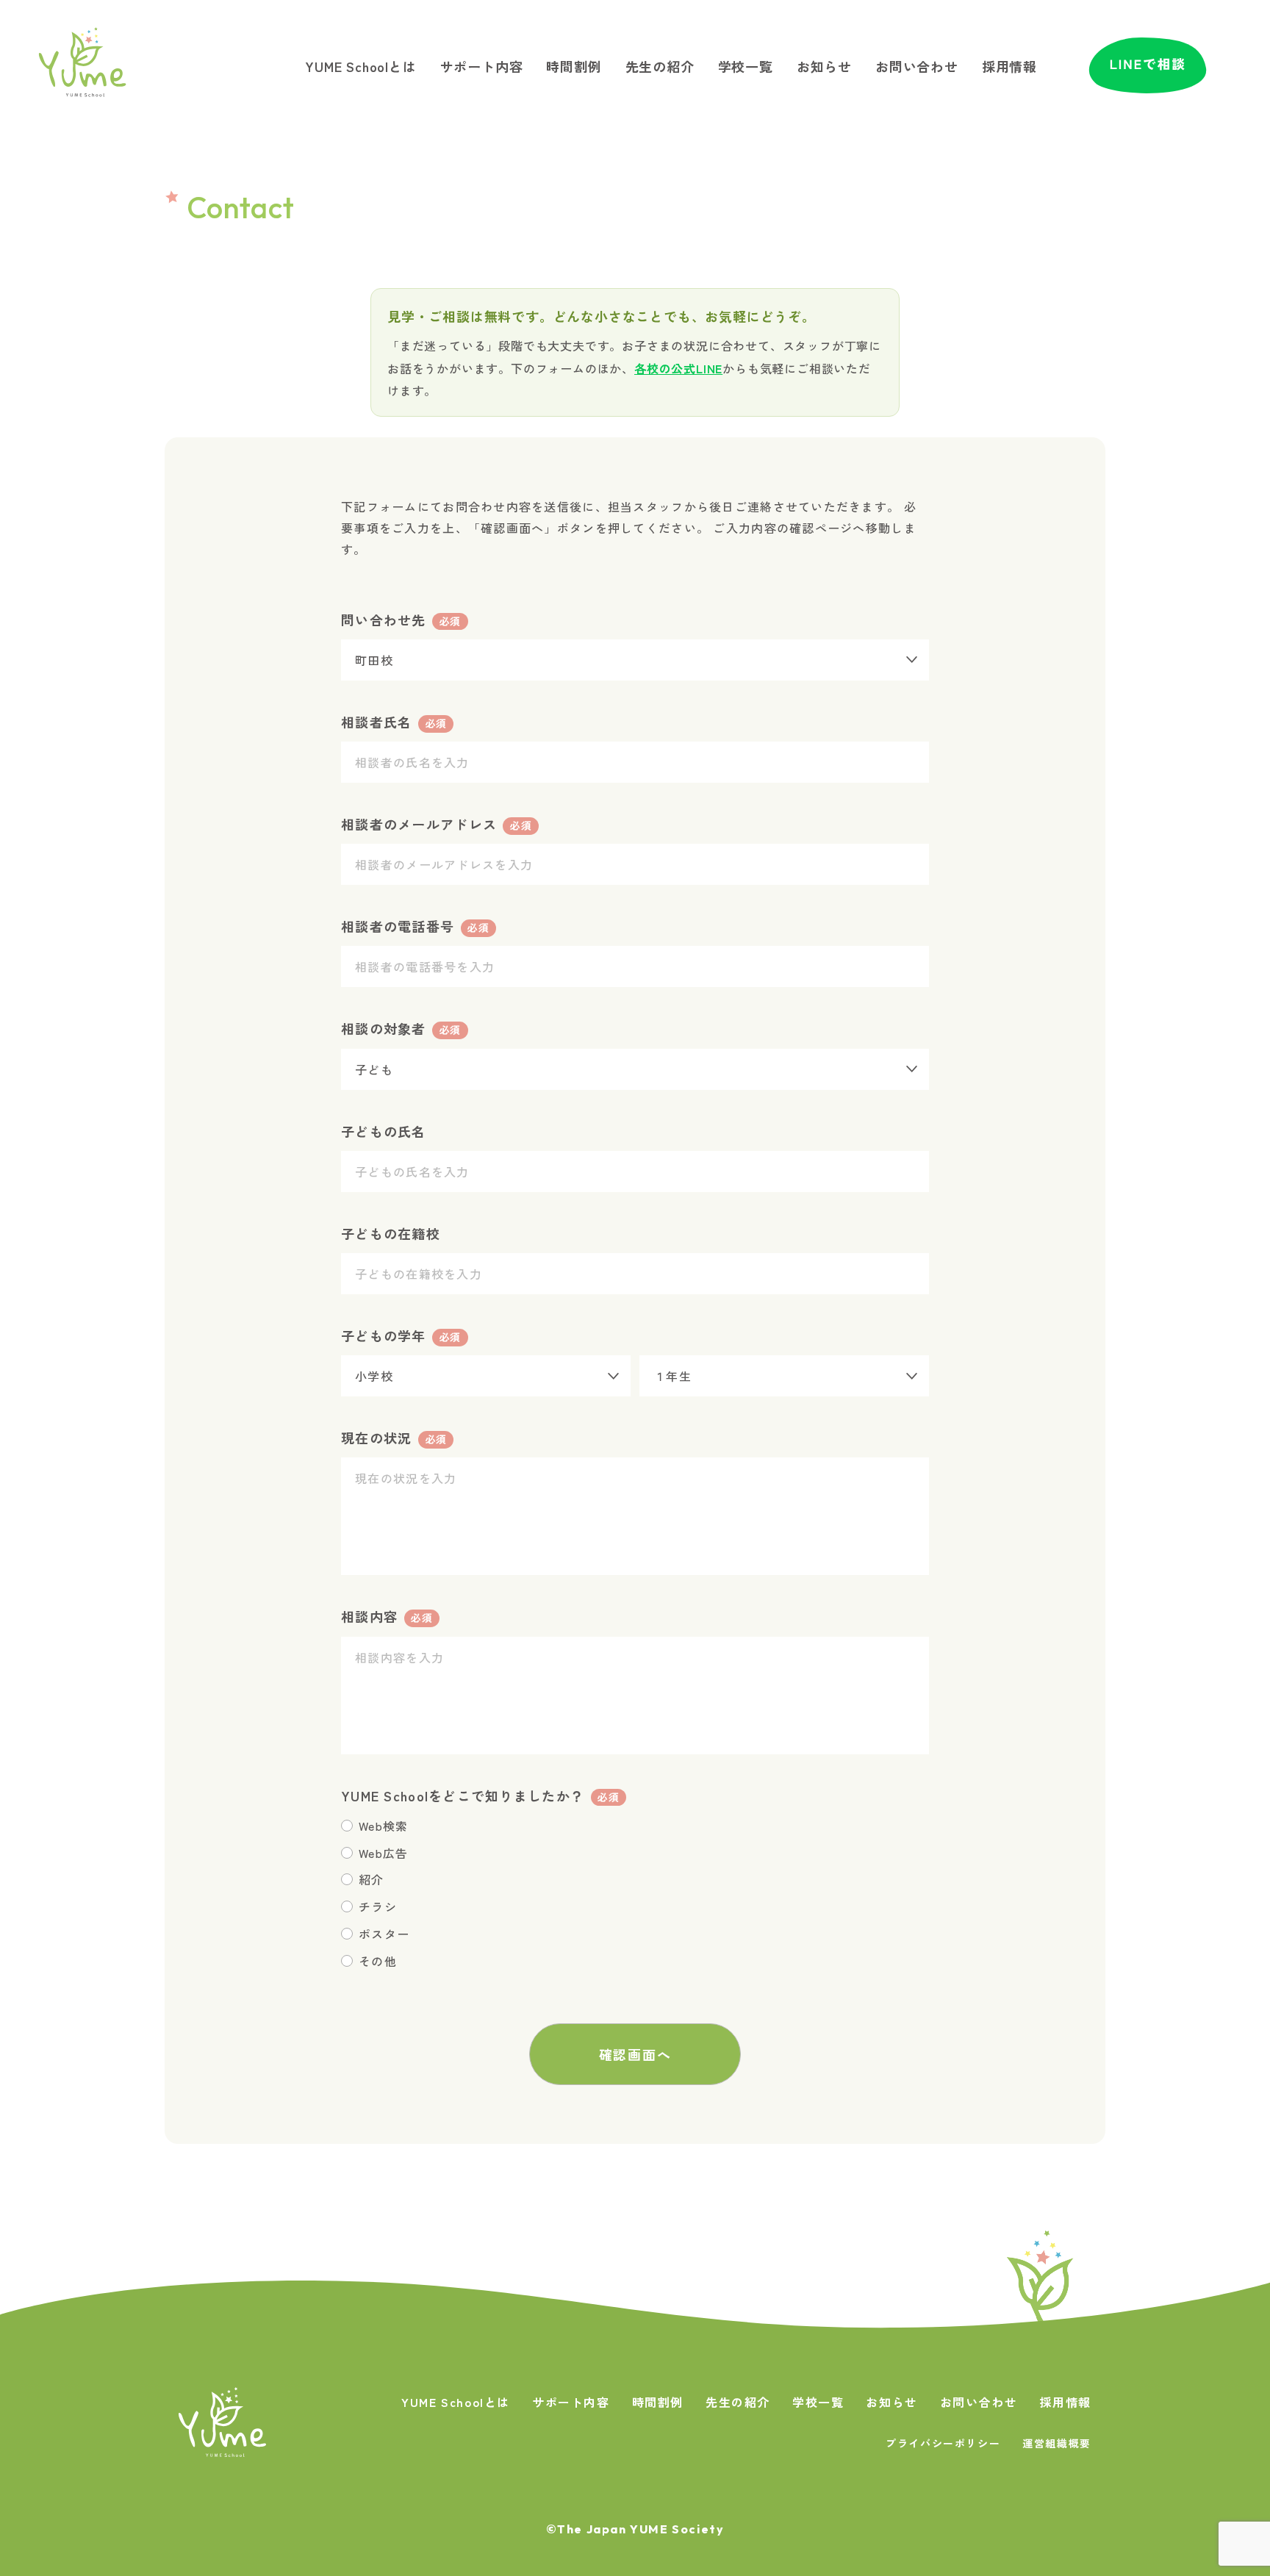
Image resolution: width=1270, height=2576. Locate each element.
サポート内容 (482, 66)
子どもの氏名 (384, 1131)
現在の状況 (394, 1438)
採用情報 (1009, 66)
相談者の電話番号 (415, 926)
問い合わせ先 (401, 620)
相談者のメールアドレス (436, 824)
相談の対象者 (401, 1028)
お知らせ (824, 66)
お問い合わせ (917, 66)
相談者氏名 (394, 722)
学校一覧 (746, 66)
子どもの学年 (401, 1335)
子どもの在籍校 (391, 1233)
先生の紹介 (660, 66)
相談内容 (387, 1616)
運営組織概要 (1057, 2443)
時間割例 (574, 66)
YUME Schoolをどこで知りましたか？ (480, 1795)
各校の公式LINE (678, 368)
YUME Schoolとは (360, 66)
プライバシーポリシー (943, 2443)
